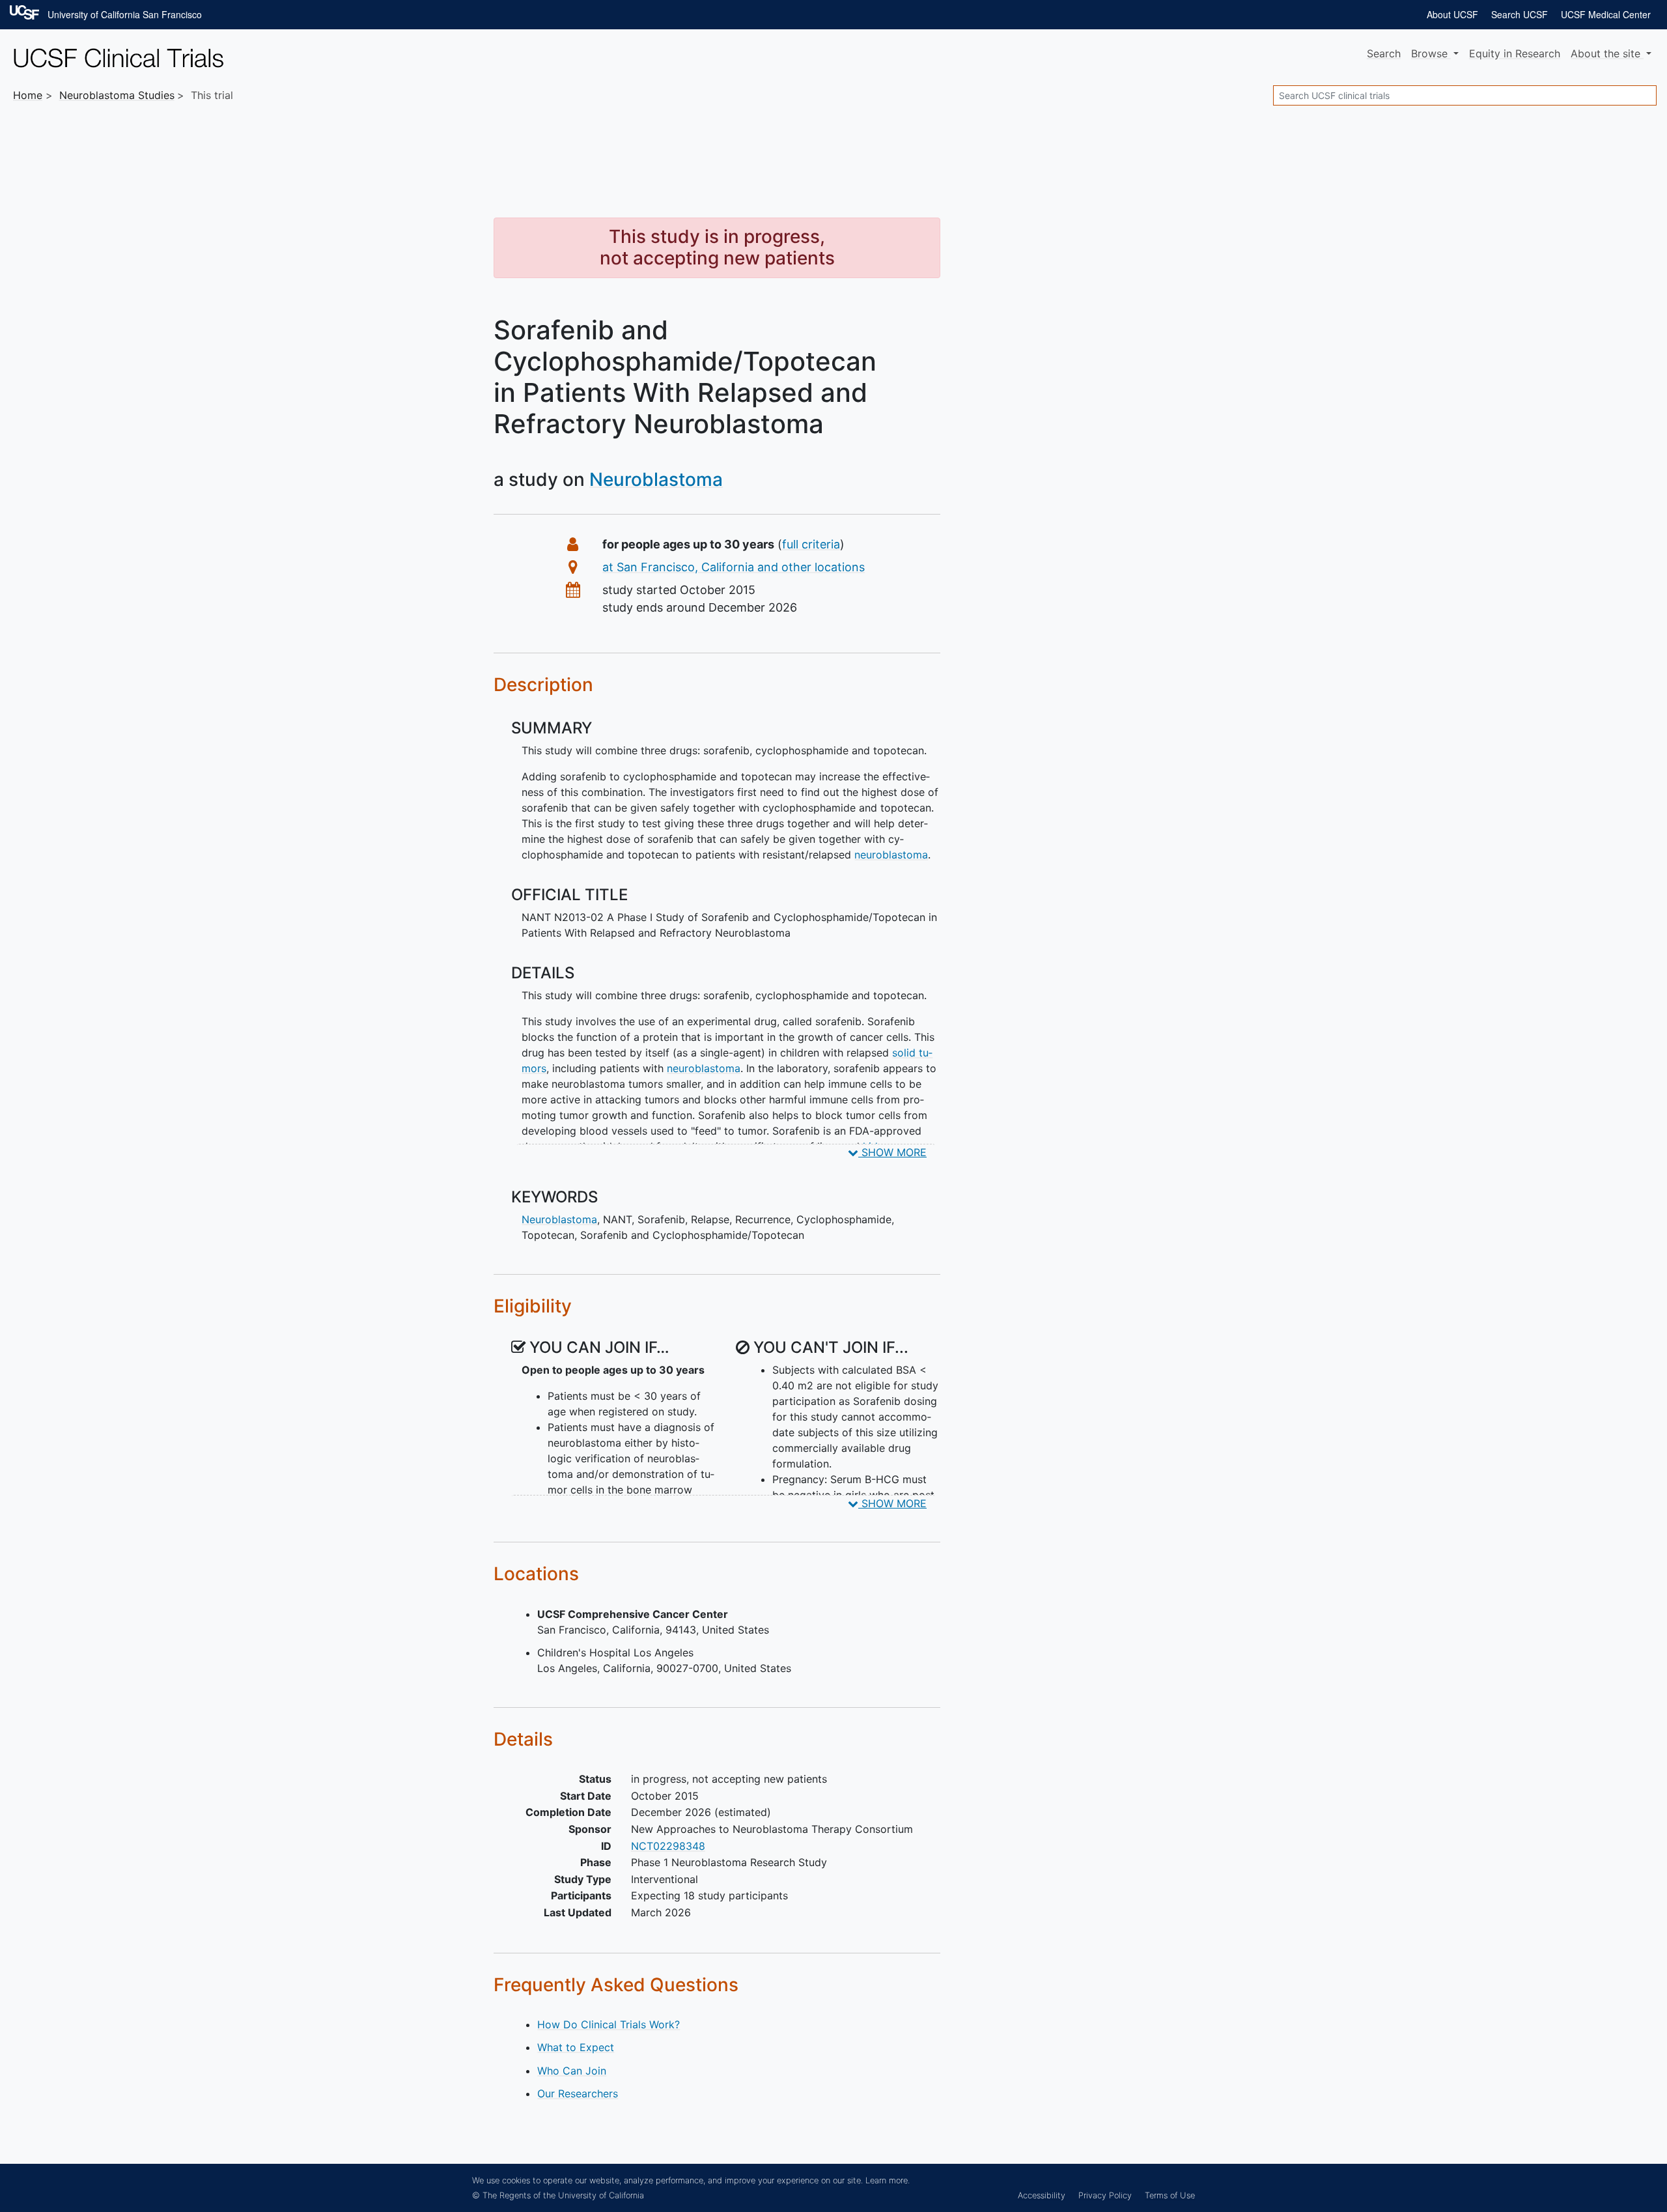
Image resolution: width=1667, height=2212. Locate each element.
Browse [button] (1431, 53)
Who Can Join (572, 2071)
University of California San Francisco (125, 14)
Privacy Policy (1105, 2195)
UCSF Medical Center (1606, 14)
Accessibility (1042, 2195)
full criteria (811, 544)
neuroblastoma (891, 855)
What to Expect (576, 2047)
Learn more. (888, 2180)
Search (1384, 53)
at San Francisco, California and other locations (734, 567)
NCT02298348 (668, 1846)
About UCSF (1452, 14)
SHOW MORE (892, 1152)
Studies (117, 95)
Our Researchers (578, 2093)
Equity (1515, 53)
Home (28, 95)
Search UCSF (1520, 14)
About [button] (1605, 53)
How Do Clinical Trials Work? (609, 2024)
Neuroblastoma (656, 479)
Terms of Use (1170, 2195)
